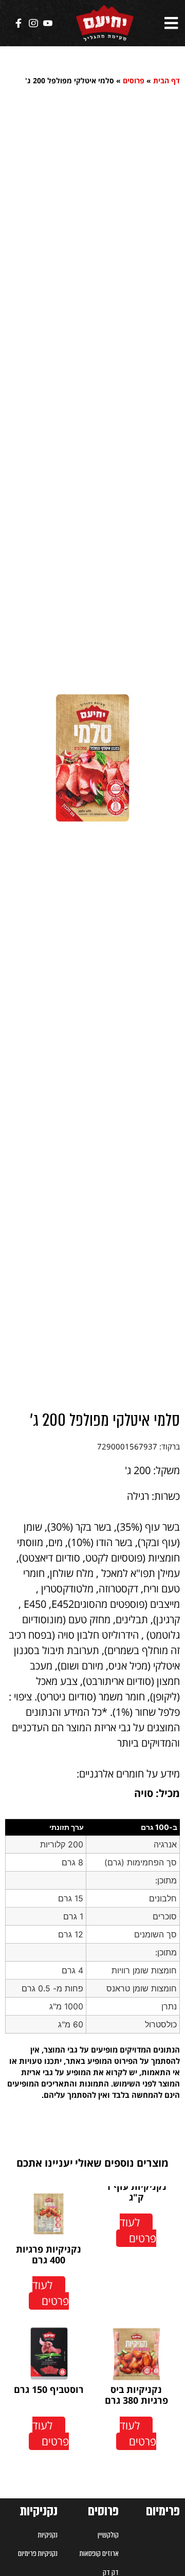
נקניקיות (39, 2511)
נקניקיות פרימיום (38, 2553)
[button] (171, 23)
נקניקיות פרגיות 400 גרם (49, 2255)
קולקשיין (108, 2535)
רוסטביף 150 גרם (49, 2389)
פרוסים (134, 80)
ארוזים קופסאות (99, 2553)
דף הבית (166, 80)
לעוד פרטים (138, 2230)
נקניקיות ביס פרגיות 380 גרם (136, 2395)
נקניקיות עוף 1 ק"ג (136, 2192)
